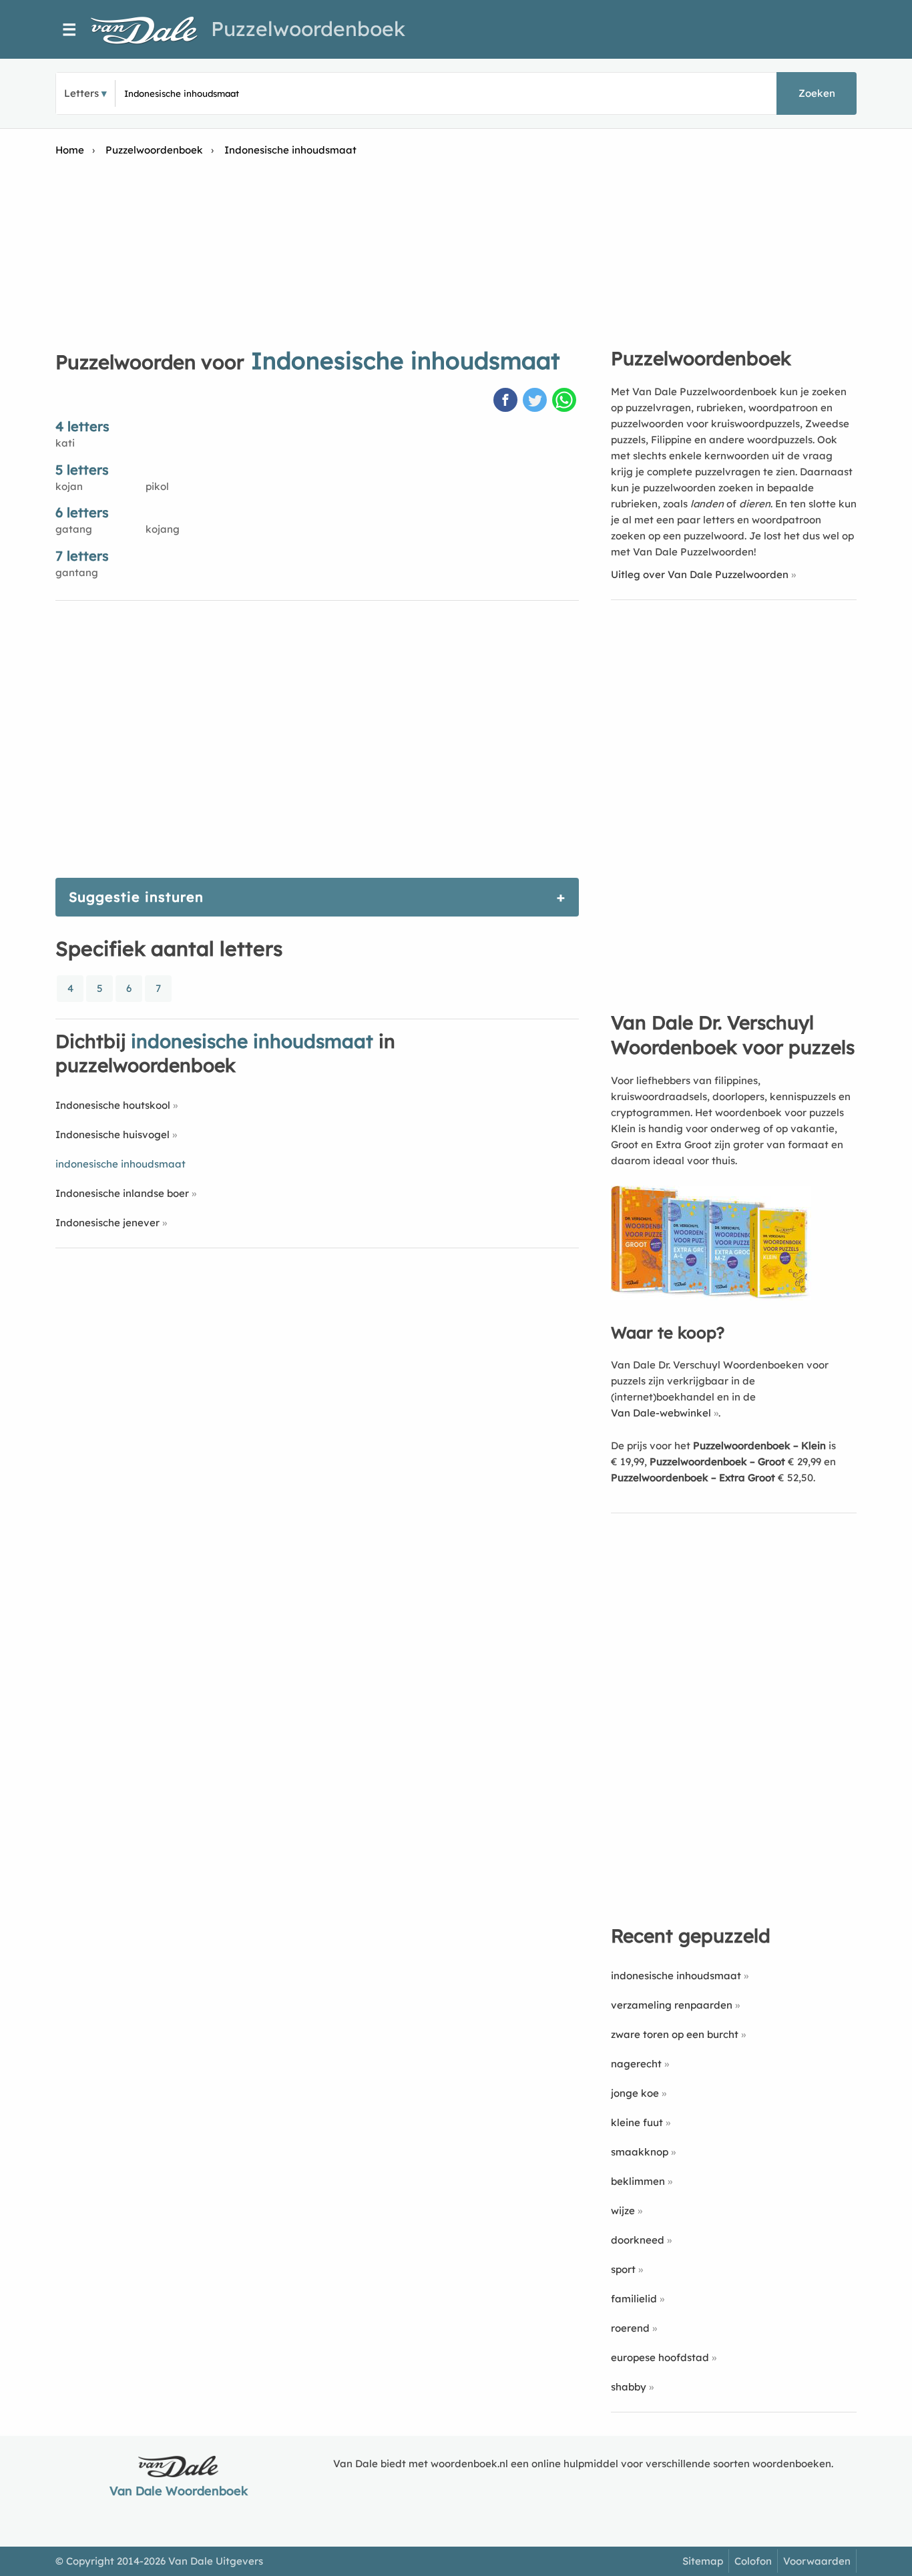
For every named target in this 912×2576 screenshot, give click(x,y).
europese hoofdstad (660, 2357)
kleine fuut (637, 2122)
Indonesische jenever (107, 1223)
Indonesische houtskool (113, 1105)
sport (623, 2269)
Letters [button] (81, 93)
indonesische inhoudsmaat (676, 1976)
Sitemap (703, 2561)
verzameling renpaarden (672, 2005)
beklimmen (638, 2181)
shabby (629, 2387)
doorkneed (638, 2240)
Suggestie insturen (136, 897)
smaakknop (640, 2152)
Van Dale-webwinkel (661, 1413)
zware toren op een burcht (675, 2034)
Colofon (753, 2561)
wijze (623, 2211)
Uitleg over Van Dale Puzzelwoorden (700, 574)
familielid (634, 2299)
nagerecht (636, 2064)
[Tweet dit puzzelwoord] (536, 401)
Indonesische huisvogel (112, 1134)
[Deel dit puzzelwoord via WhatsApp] (565, 401)
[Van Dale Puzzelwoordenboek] (151, 30)
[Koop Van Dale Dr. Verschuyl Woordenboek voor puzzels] (711, 1297)
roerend (630, 2328)
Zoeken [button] (817, 93)
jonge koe (635, 2093)
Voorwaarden (817, 2561)
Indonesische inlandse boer (122, 1193)
